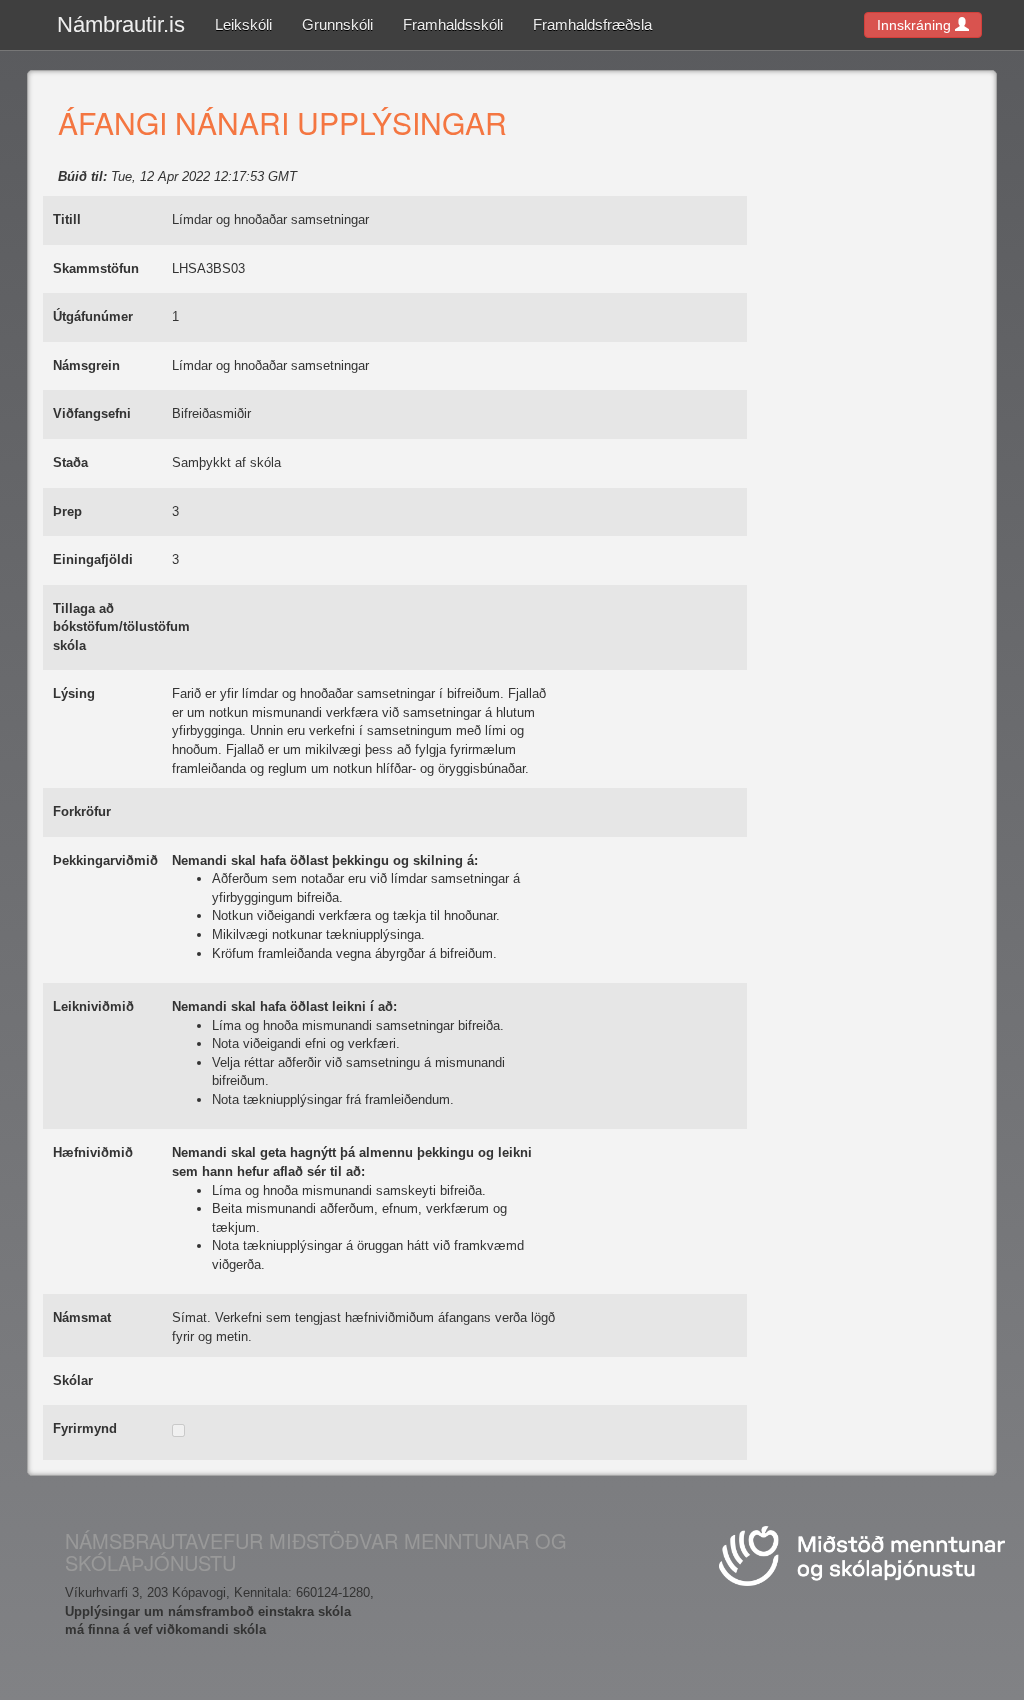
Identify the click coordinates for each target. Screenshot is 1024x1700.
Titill (67, 219)
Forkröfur (82, 811)
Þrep (67, 511)
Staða (70, 462)
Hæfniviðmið (93, 1152)
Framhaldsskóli (453, 24)
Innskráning (916, 25)
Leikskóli (243, 24)
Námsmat (82, 1317)
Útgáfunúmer (93, 316)
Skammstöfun (96, 268)
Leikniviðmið (93, 1006)
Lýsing (74, 693)
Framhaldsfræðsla (592, 24)
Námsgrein (86, 365)
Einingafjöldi (93, 559)
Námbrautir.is (121, 24)
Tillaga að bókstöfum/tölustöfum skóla (121, 627)
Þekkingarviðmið (105, 860)
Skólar (73, 1380)
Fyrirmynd (85, 1428)
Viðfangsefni (92, 413)
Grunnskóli (337, 24)
